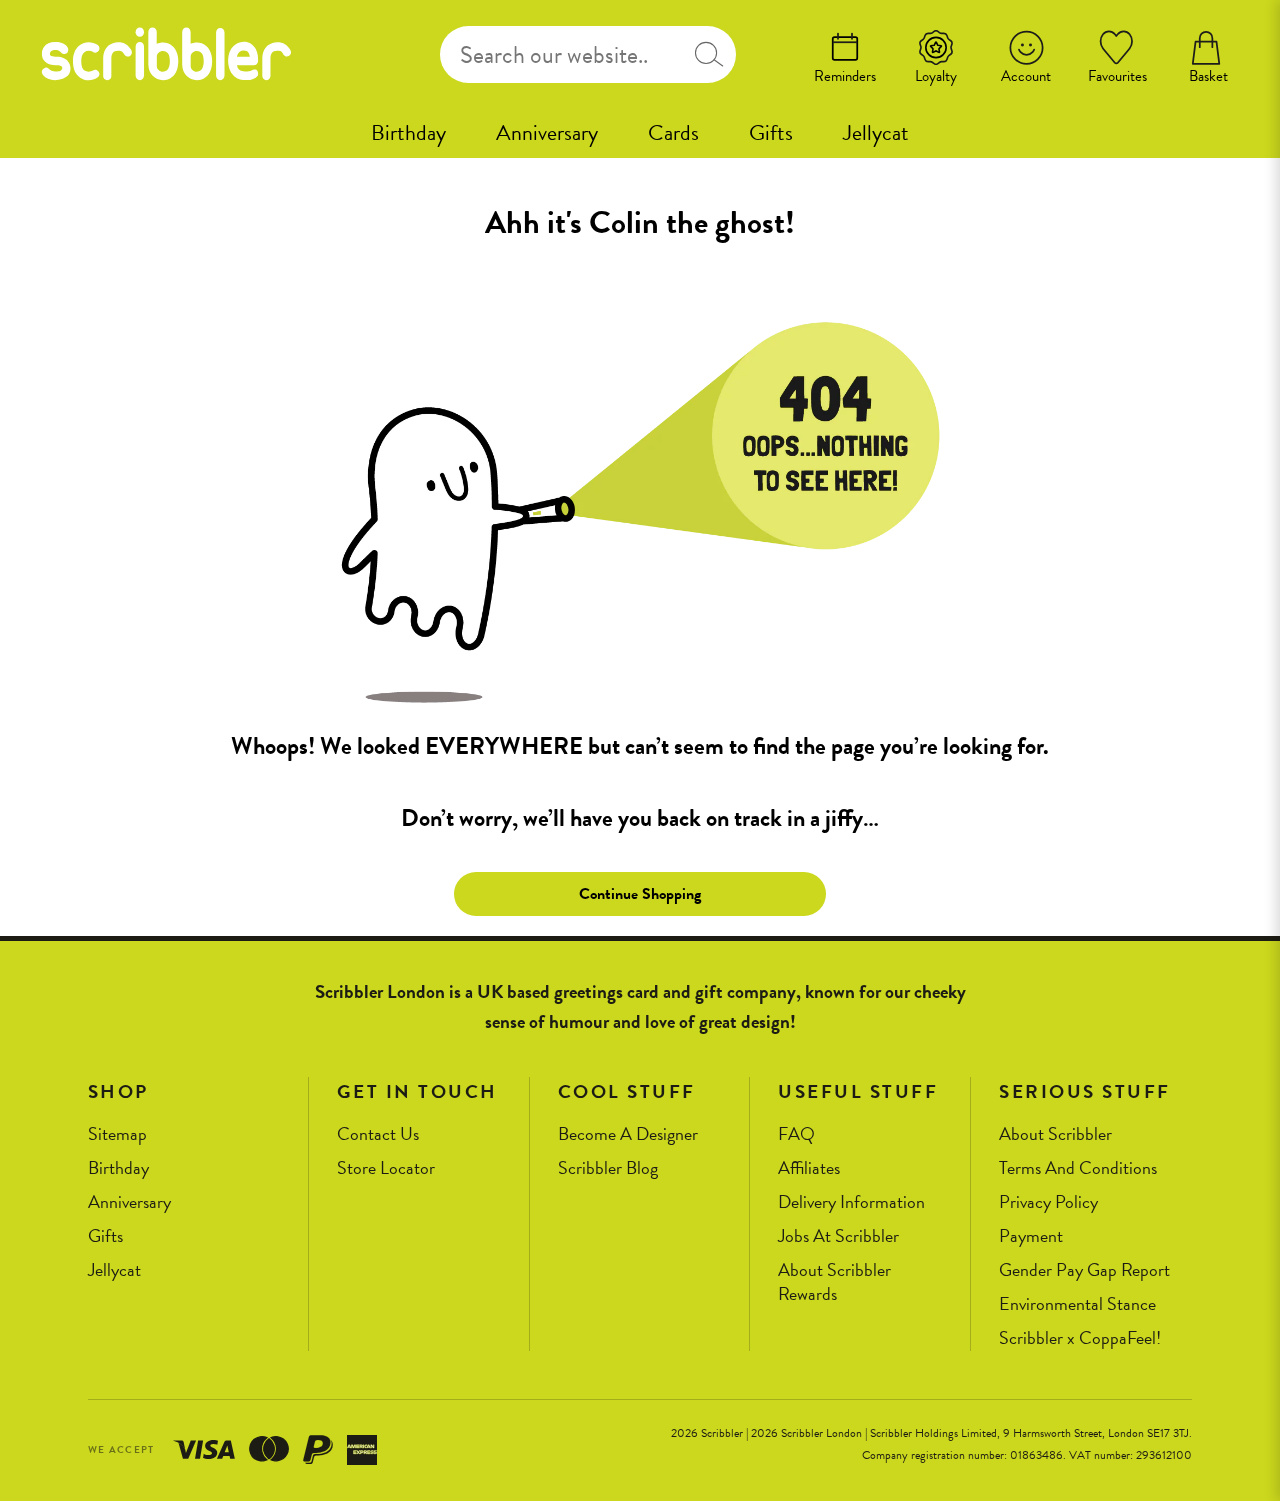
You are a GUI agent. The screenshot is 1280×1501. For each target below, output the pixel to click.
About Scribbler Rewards (834, 1282)
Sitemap (117, 1134)
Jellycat (876, 132)
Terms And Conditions (1078, 1168)
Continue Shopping (640, 894)
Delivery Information (851, 1202)
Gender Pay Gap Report (1084, 1270)
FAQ (796, 1134)
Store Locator (386, 1168)
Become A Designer (628, 1134)
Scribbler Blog (608, 1168)
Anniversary (547, 132)
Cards (673, 132)
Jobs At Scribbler (838, 1236)
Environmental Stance (1077, 1304)
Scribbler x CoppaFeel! (1080, 1338)
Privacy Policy (1048, 1202)
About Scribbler (1055, 1134)
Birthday (408, 132)
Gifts (771, 132)
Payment (1031, 1236)
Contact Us (378, 1134)
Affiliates (809, 1168)
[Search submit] (709, 54)
